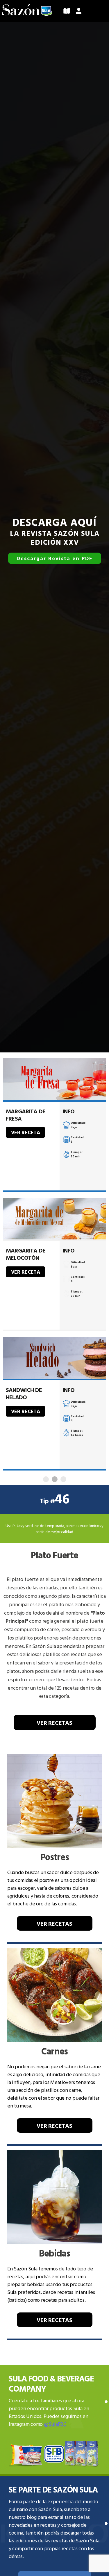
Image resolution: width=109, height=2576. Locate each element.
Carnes (54, 2051)
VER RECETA (26, 1132)
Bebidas (54, 2253)
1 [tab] (46, 1479)
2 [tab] (55, 1479)
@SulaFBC (55, 2424)
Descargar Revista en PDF (54, 558)
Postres (55, 1857)
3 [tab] (63, 1479)
